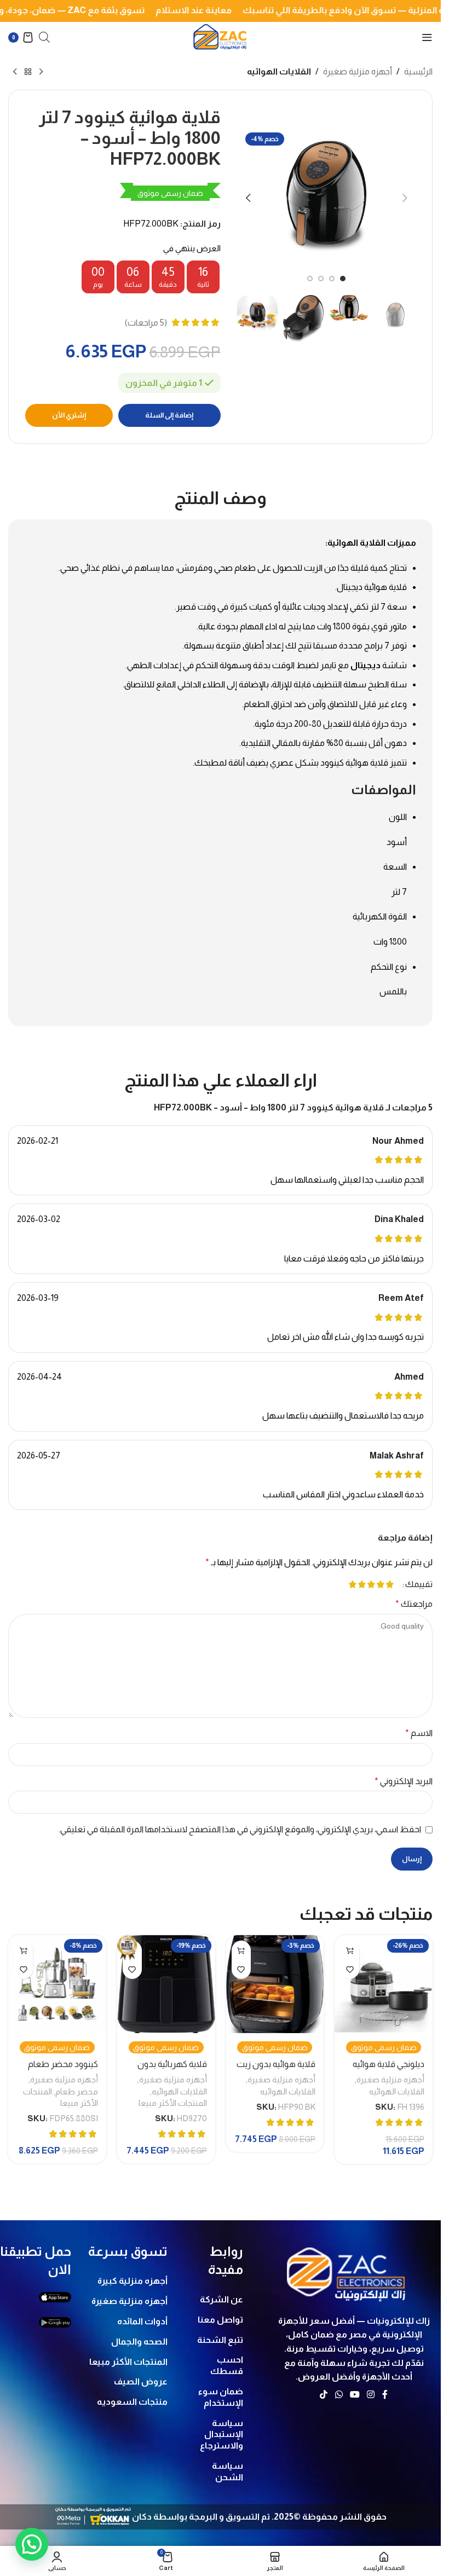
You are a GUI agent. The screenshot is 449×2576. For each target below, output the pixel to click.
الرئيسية (418, 71)
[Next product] (15, 72)
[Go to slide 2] (332, 275)
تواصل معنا (220, 2320)
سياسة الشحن (227, 2471)
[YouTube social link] (355, 2395)
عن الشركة (221, 2299)
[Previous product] (41, 72)
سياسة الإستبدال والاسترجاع (221, 2435)
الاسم (419, 1733)
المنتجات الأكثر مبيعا (173, 2103)
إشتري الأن (69, 415)
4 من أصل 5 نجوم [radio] (362, 1584)
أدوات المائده (142, 2321)
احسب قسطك (226, 2365)
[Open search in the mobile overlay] (44, 37)
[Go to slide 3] (321, 275)
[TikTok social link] (324, 2395)
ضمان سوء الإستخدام (220, 2397)
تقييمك (419, 1584)
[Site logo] (220, 36)
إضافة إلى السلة (169, 415)
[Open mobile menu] (427, 37)
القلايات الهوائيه (279, 71)
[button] (405, 196)
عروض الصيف (141, 2381)
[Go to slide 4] (310, 275)
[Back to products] (28, 72)
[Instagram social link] (371, 2395)
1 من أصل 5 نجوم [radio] (390, 1584)
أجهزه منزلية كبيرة (133, 2281)
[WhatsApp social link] (339, 2395)
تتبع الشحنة (220, 2340)
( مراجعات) (146, 323)
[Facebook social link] (385, 2395)
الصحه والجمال (139, 2341)
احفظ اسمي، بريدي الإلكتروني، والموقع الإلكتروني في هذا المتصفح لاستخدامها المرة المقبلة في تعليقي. (240, 1829)
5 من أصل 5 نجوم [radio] (352, 1584)
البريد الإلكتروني (404, 1781)
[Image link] (347, 2271)
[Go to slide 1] (343, 275)
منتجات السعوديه (132, 2402)
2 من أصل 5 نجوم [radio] (380, 1584)
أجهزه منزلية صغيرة (358, 71)
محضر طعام (77, 2091)
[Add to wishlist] (350, 1969)
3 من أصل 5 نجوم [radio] (371, 1584)
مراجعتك (414, 1604)
